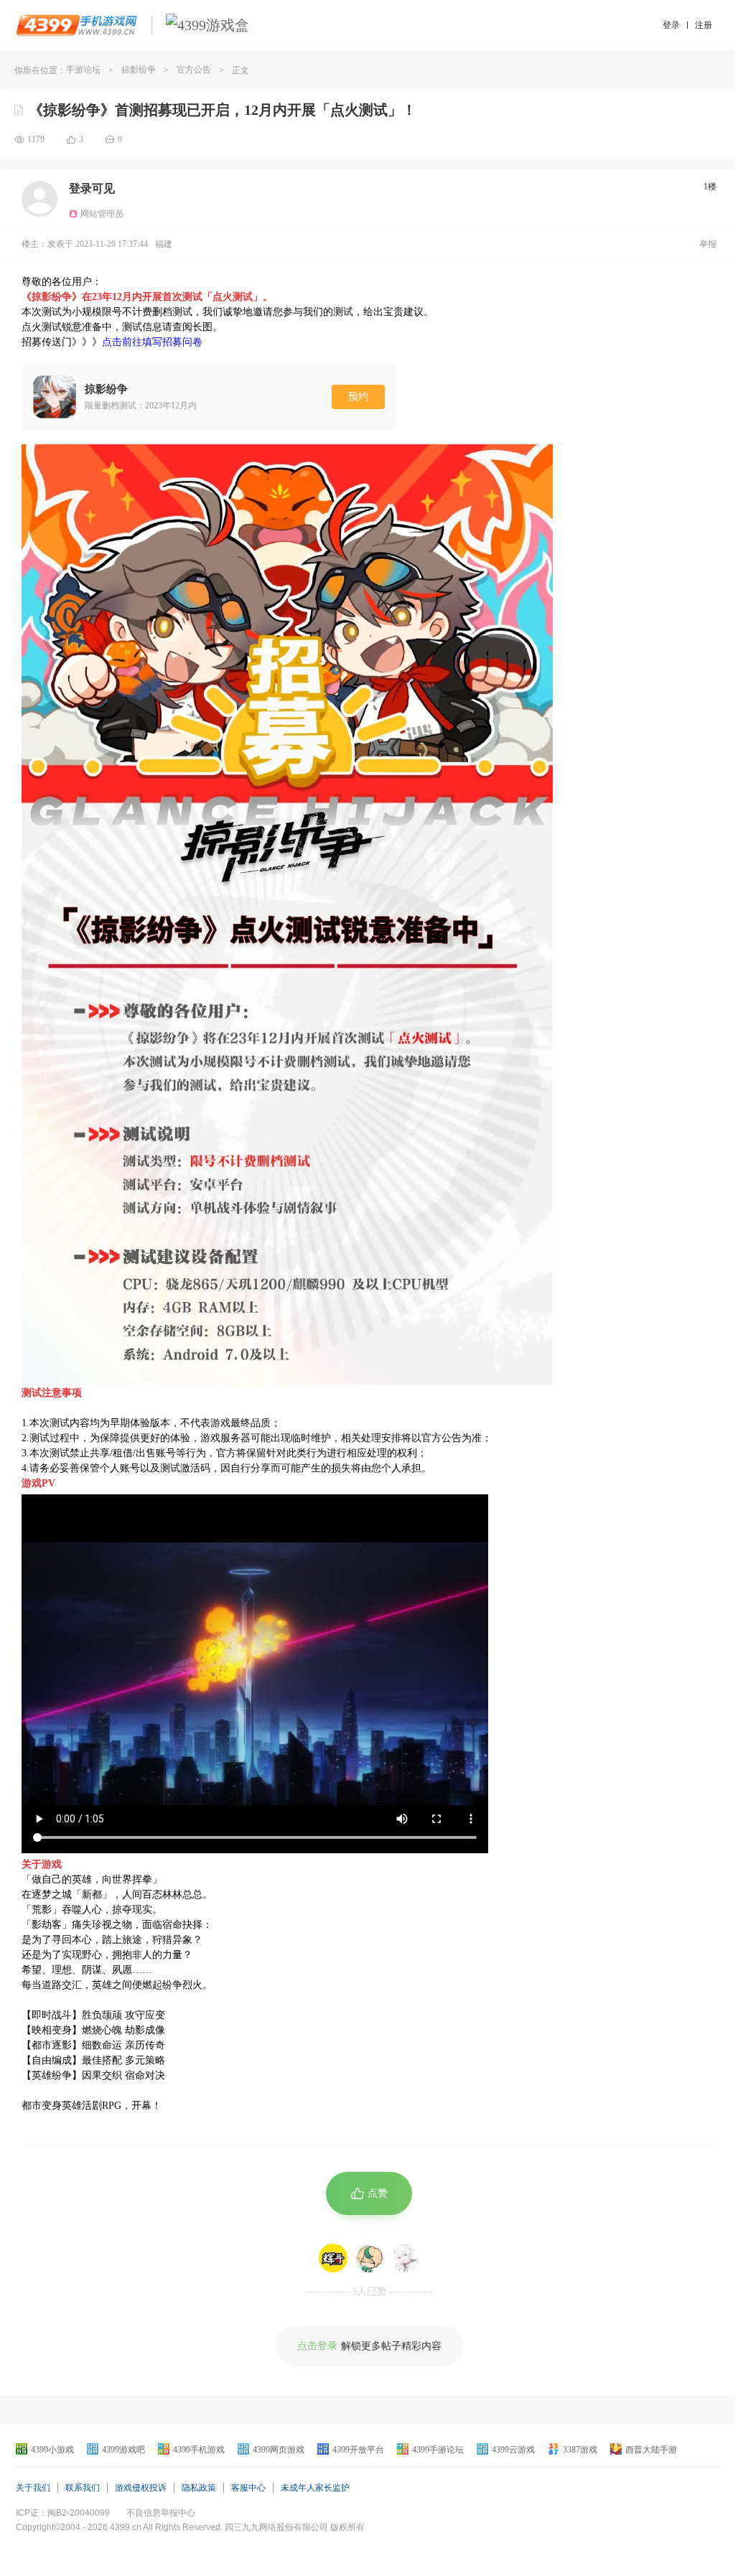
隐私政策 (199, 2488)
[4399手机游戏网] (76, 25)
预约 (358, 397)
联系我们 (83, 2488)
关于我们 (33, 2488)
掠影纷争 (139, 70)
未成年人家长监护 (315, 2488)
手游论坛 (83, 70)
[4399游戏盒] (207, 25)
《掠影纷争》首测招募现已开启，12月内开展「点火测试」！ (223, 110)
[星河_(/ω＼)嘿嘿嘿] (405, 2258)
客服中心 (248, 2488)
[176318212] (369, 2258)
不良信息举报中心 (161, 2513)
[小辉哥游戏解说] (333, 2258)
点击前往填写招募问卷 (152, 342)
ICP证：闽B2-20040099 (63, 2513)
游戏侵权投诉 (141, 2488)
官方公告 (194, 70)
